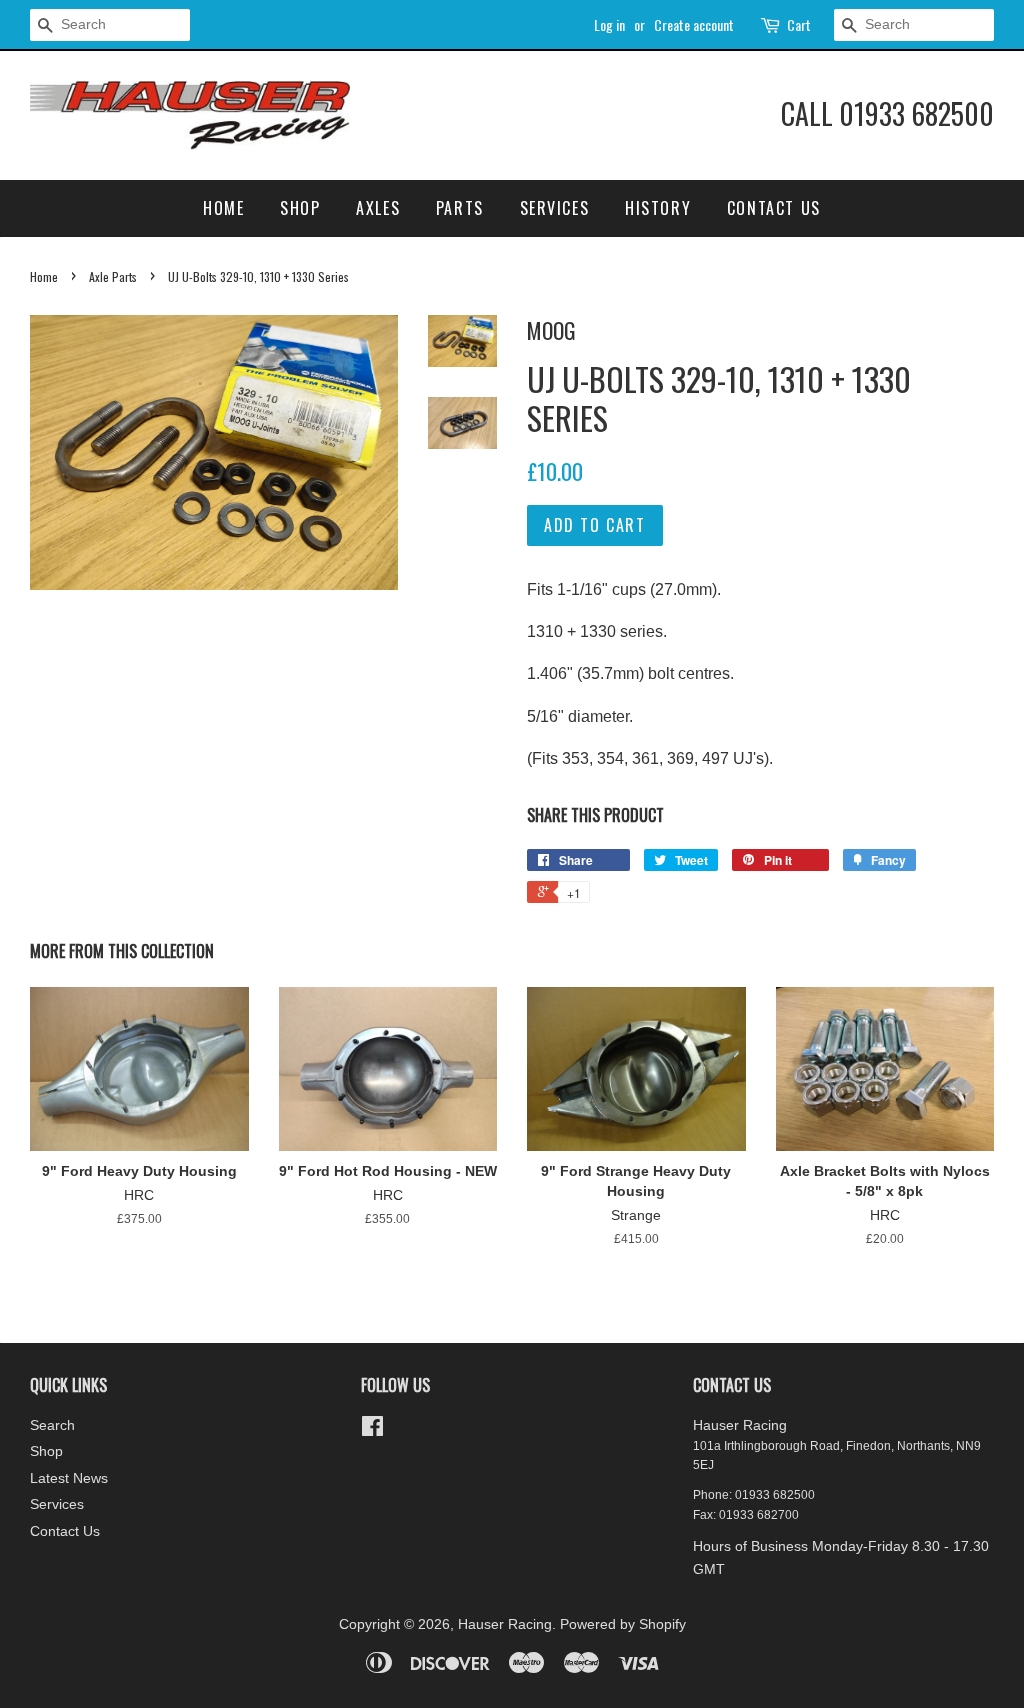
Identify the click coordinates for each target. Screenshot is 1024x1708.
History (658, 208)
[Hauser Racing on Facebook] (372, 1430)
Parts (460, 208)
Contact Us (774, 208)
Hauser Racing (505, 1624)
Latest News (69, 1478)
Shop (300, 208)
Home (223, 208)
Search (52, 1425)
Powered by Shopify (623, 1624)
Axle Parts (113, 276)
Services (555, 208)
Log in (609, 24)
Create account (694, 24)
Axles (378, 208)
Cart (799, 24)
